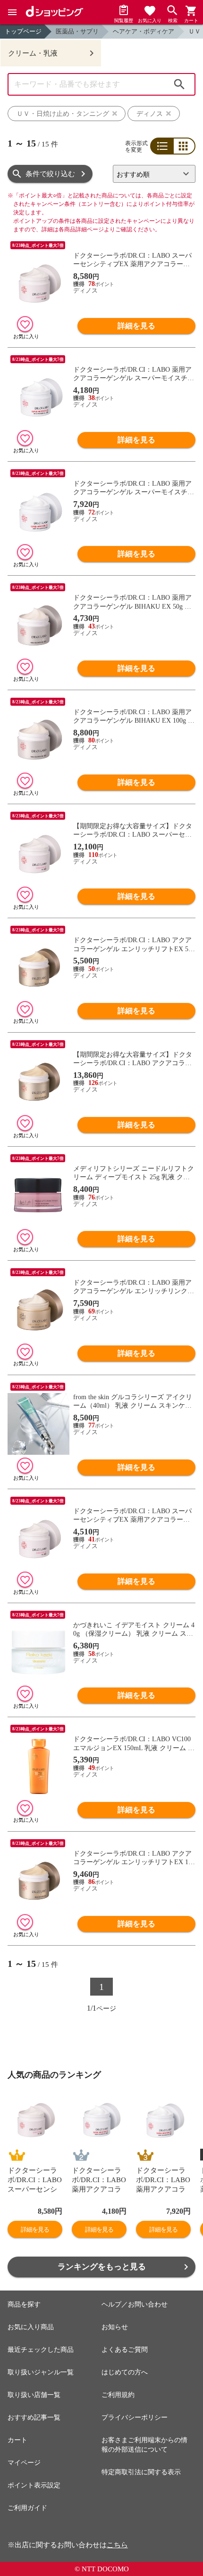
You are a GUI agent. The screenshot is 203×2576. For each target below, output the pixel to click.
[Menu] (12, 12)
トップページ (23, 31)
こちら (117, 2545)
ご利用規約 (118, 2395)
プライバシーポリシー (135, 2417)
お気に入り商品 (31, 2327)
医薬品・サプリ (77, 31)
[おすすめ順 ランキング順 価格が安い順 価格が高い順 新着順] (154, 174)
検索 (179, 84)
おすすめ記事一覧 (34, 2417)
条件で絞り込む (50, 174)
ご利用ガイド (27, 2508)
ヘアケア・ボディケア (144, 31)
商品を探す (24, 2304)
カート (17, 2440)
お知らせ (115, 2327)
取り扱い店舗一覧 (34, 2395)
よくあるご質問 (125, 2350)
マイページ (24, 2463)
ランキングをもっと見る (102, 2267)
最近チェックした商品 (41, 2350)
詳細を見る (136, 326)
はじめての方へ (125, 2372)
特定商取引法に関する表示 (141, 2472)
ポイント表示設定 (34, 2485)
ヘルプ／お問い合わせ (135, 2304)
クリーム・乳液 (33, 53)
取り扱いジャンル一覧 (41, 2372)
